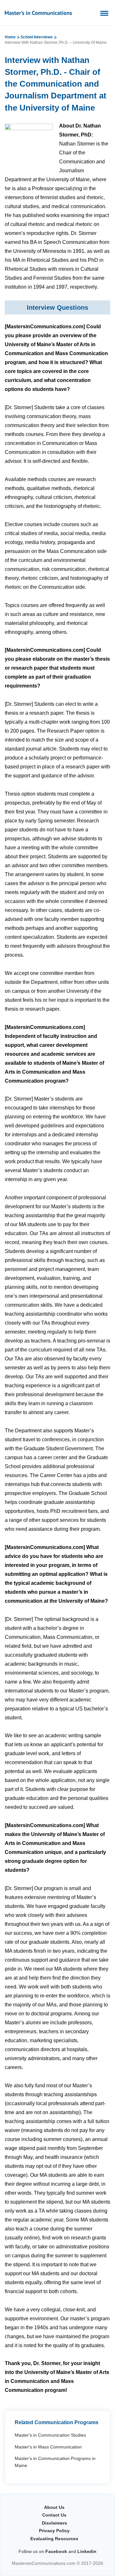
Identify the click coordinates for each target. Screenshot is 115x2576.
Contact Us (54, 2515)
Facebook (56, 2551)
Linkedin (87, 2551)
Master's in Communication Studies (50, 2435)
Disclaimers (54, 2523)
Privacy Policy (54, 2531)
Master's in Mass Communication (48, 2447)
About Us (54, 2507)
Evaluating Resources (54, 2539)
